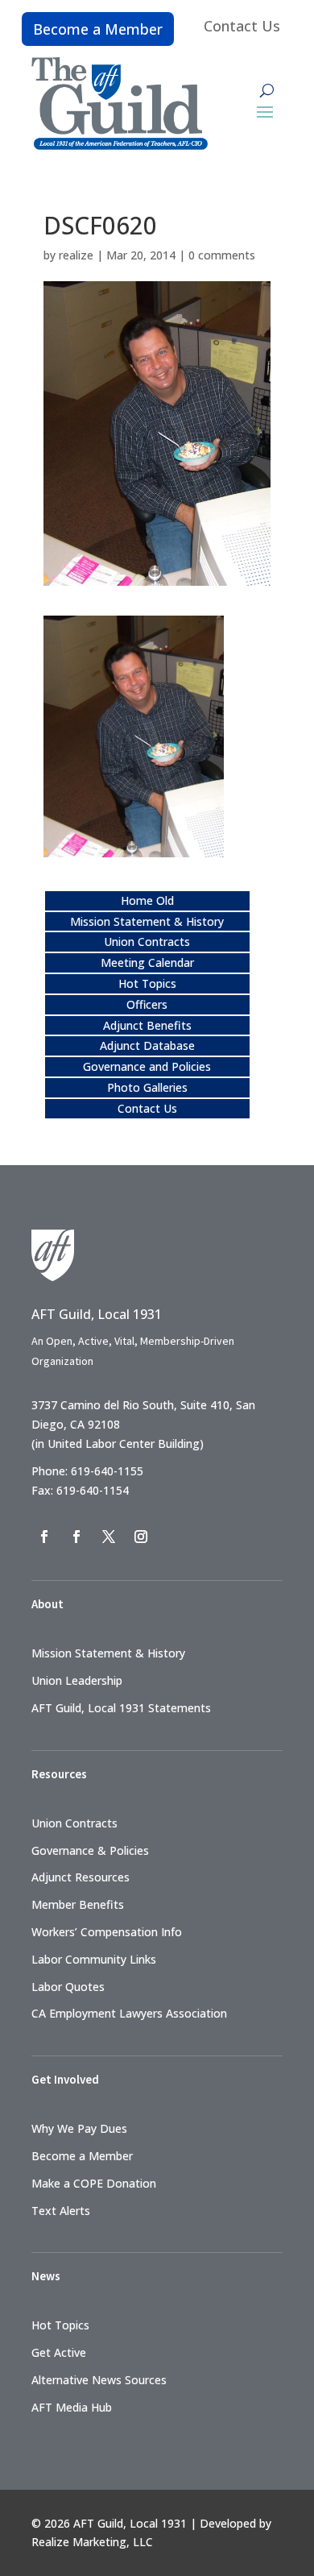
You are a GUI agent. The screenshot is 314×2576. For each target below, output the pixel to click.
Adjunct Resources (81, 1877)
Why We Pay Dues (79, 2128)
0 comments (222, 255)
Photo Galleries (147, 1087)
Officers (147, 1004)
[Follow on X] (109, 1537)
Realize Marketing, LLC (92, 2542)
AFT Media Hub (72, 2407)
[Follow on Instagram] (141, 1537)
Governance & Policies (90, 1850)
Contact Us (242, 26)
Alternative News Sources (99, 2380)
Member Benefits (78, 1904)
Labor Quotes (68, 1987)
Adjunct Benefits (147, 1025)
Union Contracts (147, 942)
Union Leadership (77, 1680)
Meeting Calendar (147, 962)
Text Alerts (61, 2211)
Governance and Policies (147, 1066)
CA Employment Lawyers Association (129, 2013)
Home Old (147, 900)
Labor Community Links (94, 1959)
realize (76, 255)
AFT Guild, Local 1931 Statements (121, 1708)
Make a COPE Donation (94, 2183)
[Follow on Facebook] (44, 1537)
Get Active (59, 2352)
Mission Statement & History (147, 921)
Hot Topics (147, 983)
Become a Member (98, 29)
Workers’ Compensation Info (107, 1932)
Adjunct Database (147, 1045)
